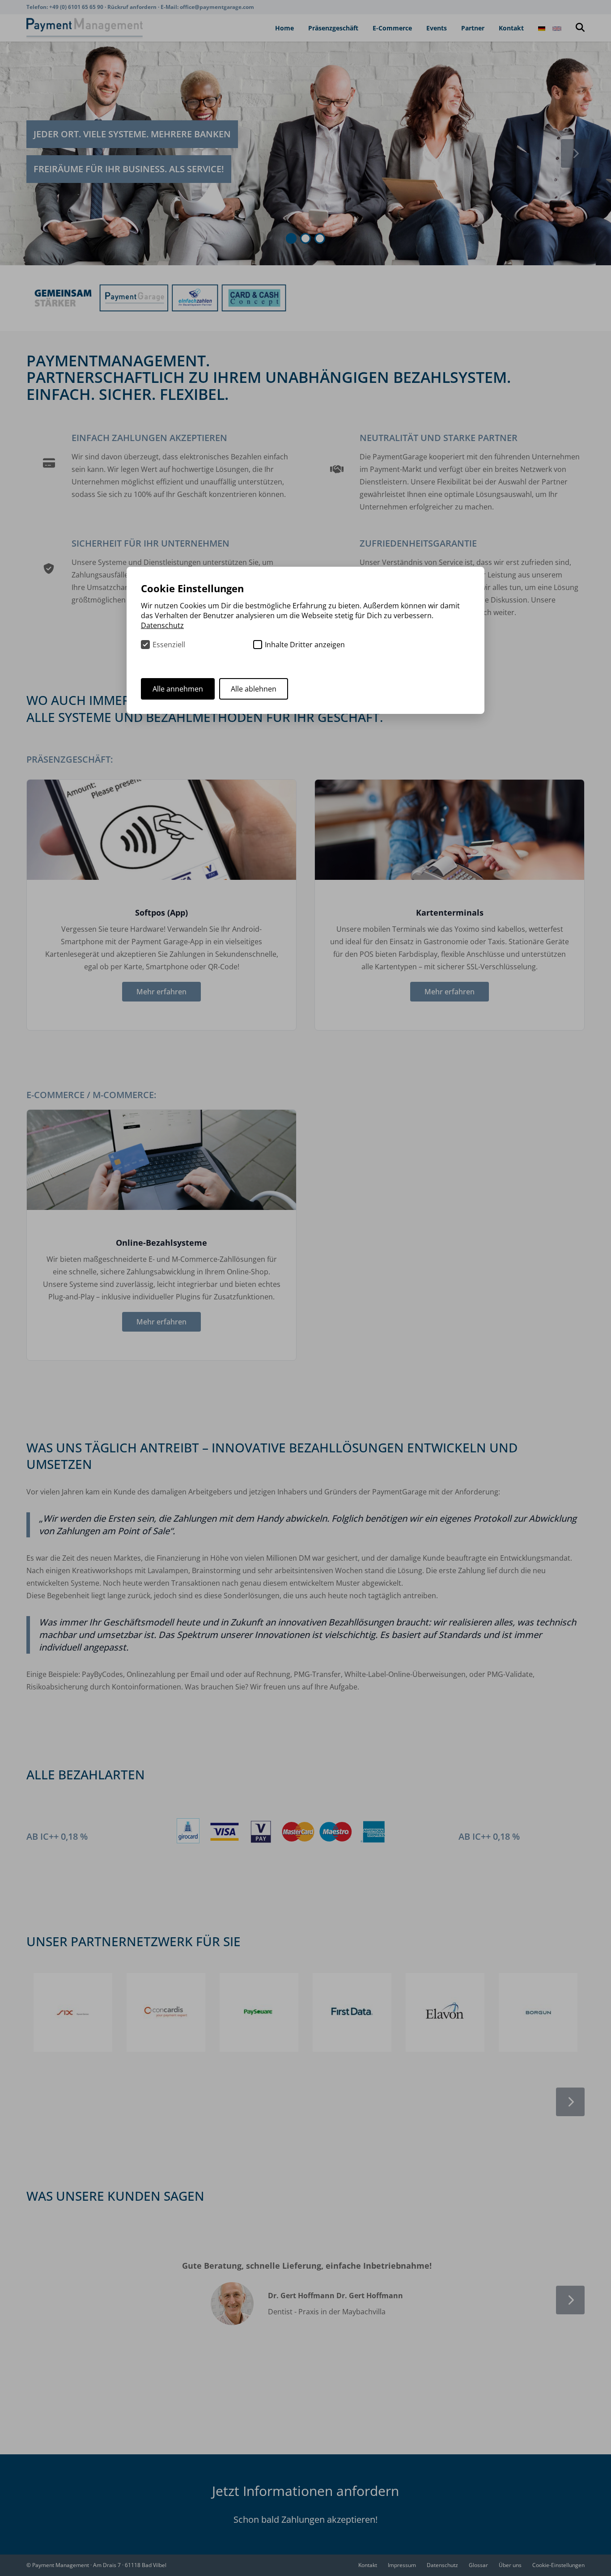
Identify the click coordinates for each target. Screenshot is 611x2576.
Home (284, 28)
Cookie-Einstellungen (558, 2565)
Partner (473, 28)
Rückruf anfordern (133, 7)
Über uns (510, 2565)
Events (437, 28)
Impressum (402, 2565)
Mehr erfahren (161, 992)
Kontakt (511, 28)
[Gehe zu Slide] (291, 238)
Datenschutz (442, 2565)
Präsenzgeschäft (333, 28)
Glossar (478, 2565)
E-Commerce (392, 28)
